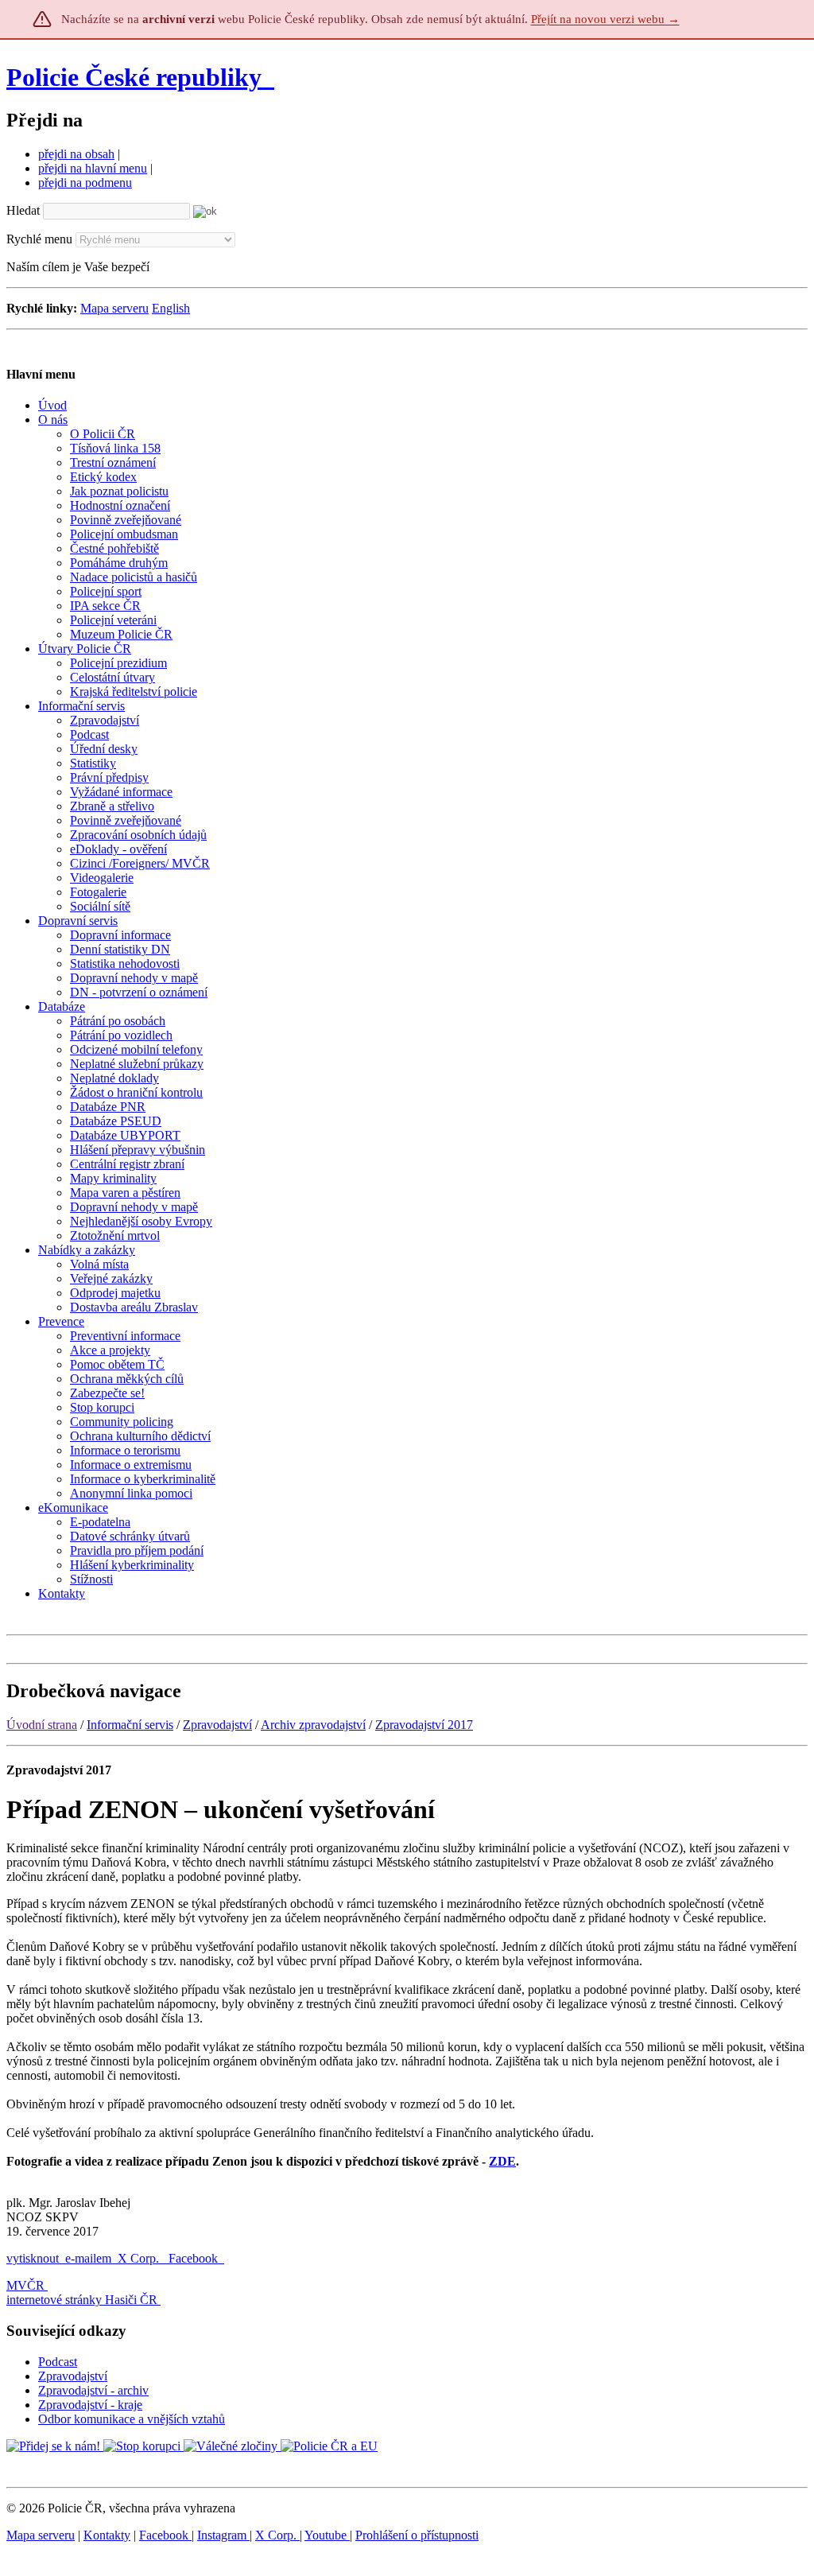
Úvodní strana (42, 1725)
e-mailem (88, 2258)
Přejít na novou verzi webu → (605, 19)
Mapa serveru (114, 308)
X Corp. (140, 2258)
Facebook (195, 2258)
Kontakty (107, 2535)
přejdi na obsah (76, 154)
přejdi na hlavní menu (93, 168)
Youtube (327, 2535)
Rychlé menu (39, 239)
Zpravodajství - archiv (93, 2390)
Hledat (23, 210)
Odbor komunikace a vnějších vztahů (132, 2419)
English (171, 308)
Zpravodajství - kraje (90, 2405)
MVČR (25, 2285)
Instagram (223, 2535)
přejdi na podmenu (85, 183)
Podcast (58, 2362)
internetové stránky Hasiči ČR (82, 2300)
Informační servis (130, 1725)
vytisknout (33, 2258)
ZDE (502, 2161)
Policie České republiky (134, 77)
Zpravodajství (217, 1725)
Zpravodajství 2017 (424, 1725)
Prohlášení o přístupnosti (417, 2535)
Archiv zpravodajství (313, 1725)
